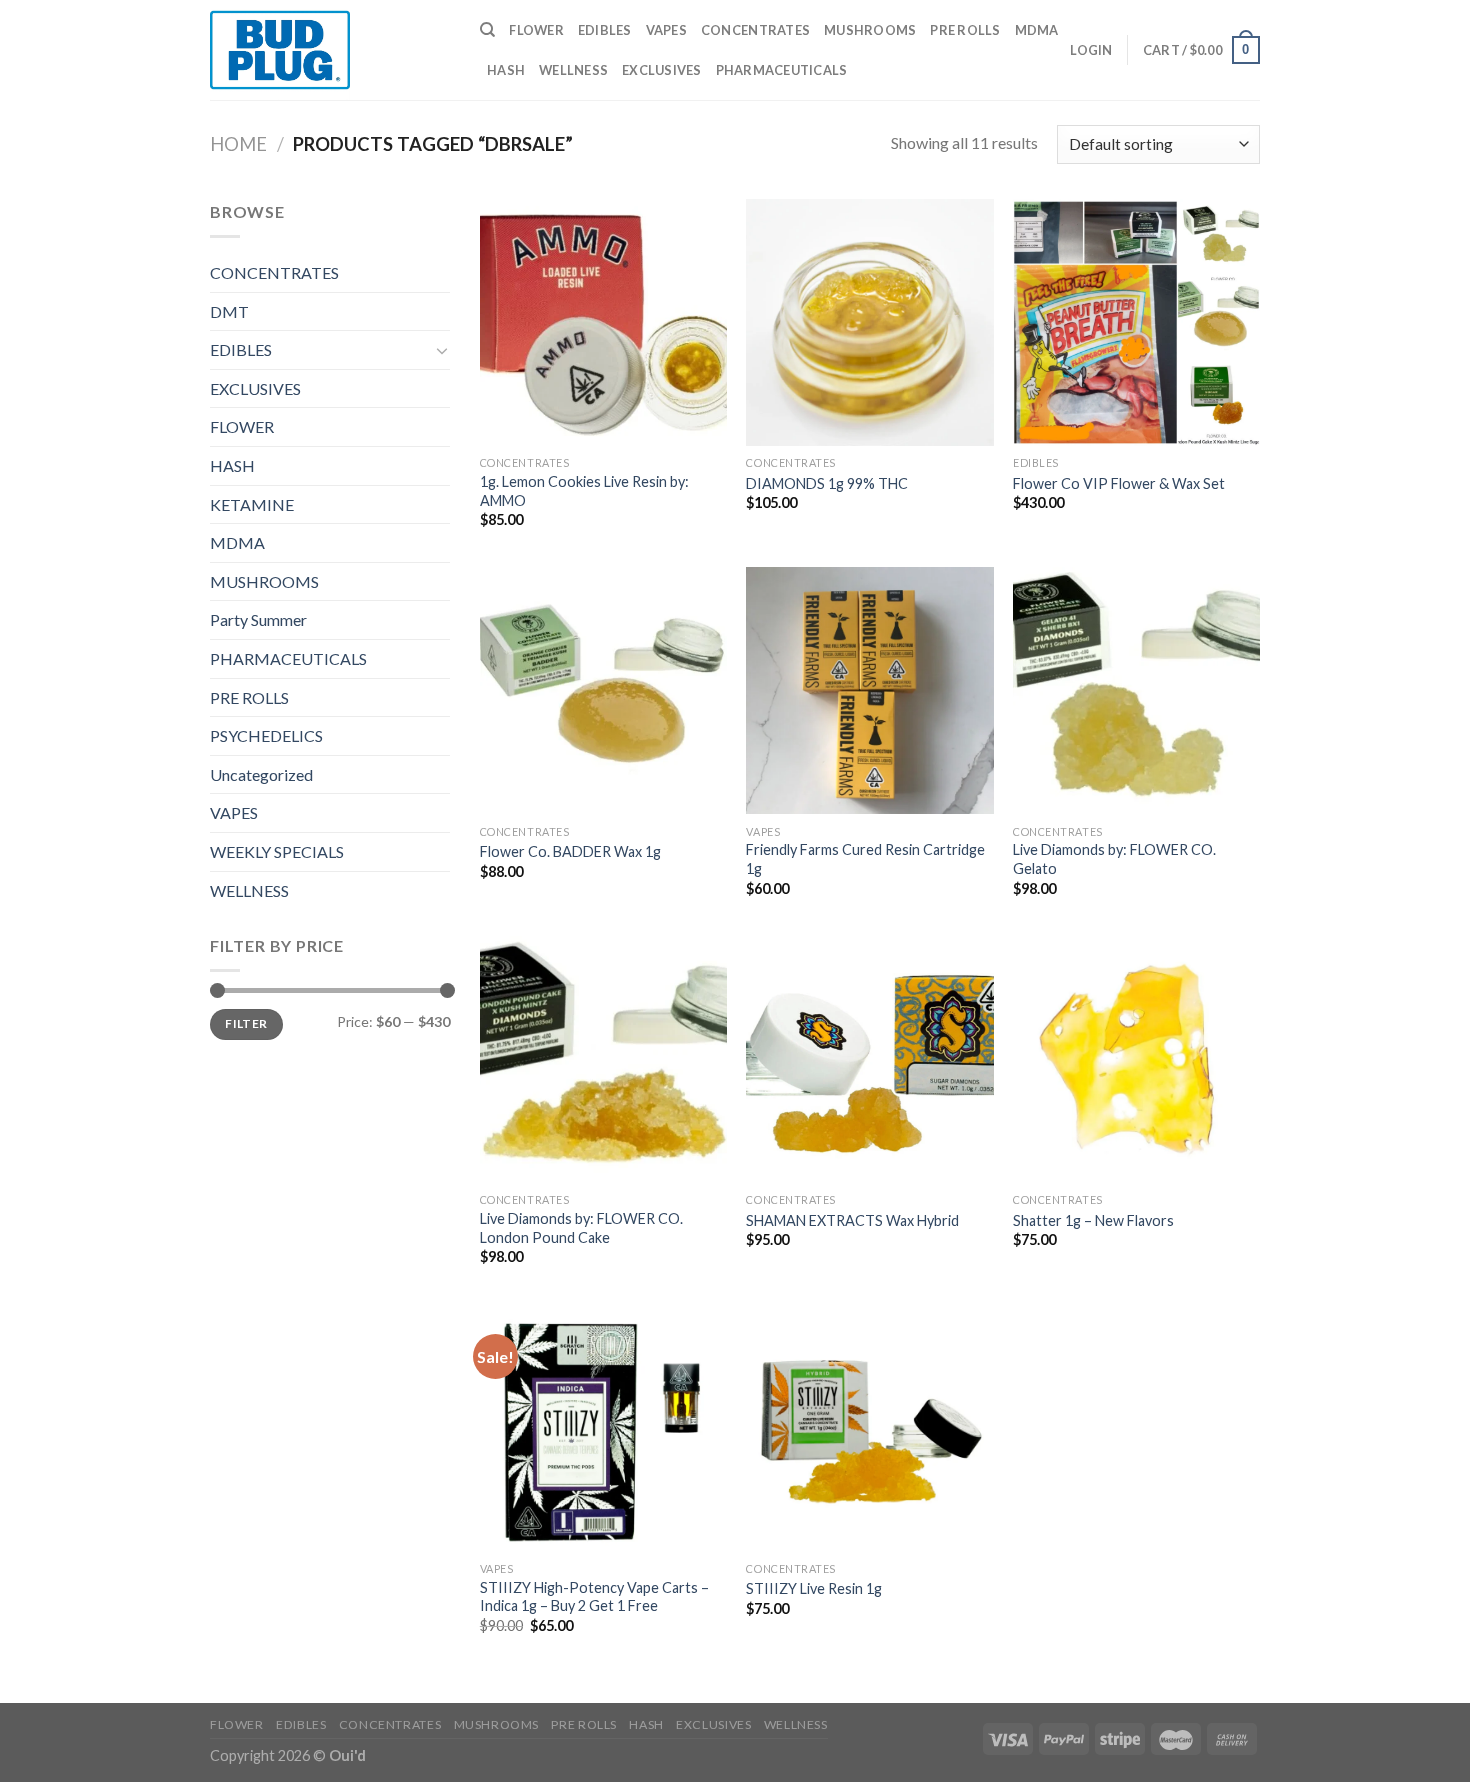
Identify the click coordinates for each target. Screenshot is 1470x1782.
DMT (229, 311)
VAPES (666, 30)
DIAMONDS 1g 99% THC (827, 483)
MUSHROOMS (870, 30)
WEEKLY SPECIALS (277, 851)
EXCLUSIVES (662, 70)
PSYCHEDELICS (266, 735)
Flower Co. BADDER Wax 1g (570, 851)
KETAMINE (252, 504)
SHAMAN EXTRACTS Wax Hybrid (852, 1220)
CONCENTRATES (755, 30)
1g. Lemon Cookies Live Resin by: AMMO (584, 491)
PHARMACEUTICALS (782, 70)
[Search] (487, 30)
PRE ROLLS (965, 30)
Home (238, 144)
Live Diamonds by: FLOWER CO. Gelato (1114, 859)
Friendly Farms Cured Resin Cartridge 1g (865, 859)
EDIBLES (605, 30)
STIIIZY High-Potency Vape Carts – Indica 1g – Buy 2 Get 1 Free (594, 1597)
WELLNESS (573, 70)
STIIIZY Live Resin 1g (814, 1588)
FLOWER (536, 30)
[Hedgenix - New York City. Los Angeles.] (330, 50)
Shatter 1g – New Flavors (1093, 1220)
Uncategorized (261, 774)
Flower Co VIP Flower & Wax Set (1119, 483)
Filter (246, 1023)
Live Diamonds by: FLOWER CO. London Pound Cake (581, 1228)
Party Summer (258, 619)
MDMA (1037, 30)
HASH (506, 70)
